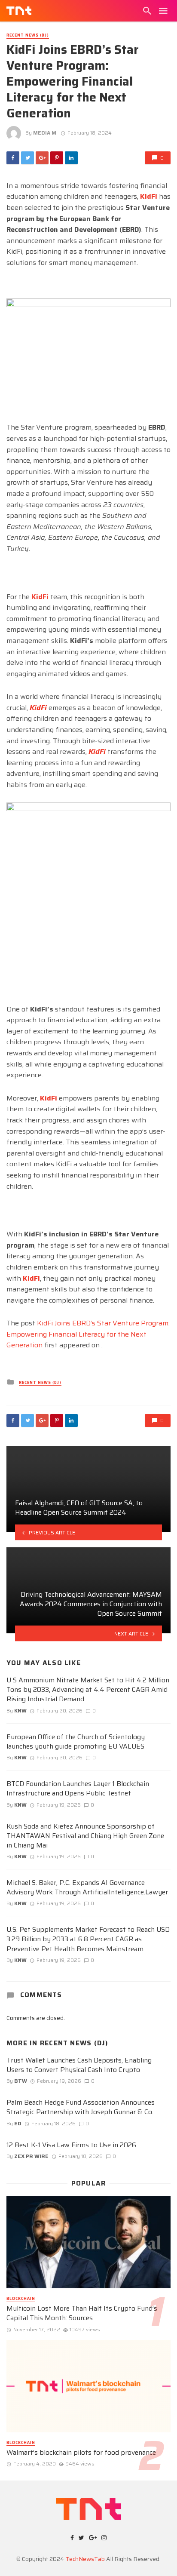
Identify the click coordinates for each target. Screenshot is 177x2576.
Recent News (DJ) (28, 35)
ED (18, 2123)
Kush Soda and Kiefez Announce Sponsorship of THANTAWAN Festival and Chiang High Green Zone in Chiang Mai (85, 1836)
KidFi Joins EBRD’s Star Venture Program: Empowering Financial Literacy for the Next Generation (88, 1334)
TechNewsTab (85, 2559)
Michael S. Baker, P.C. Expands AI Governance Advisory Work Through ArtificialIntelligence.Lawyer (87, 1887)
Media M (45, 133)
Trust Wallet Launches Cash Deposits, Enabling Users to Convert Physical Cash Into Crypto (79, 2065)
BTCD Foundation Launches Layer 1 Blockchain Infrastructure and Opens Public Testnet (78, 1789)
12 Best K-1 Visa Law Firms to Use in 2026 (71, 2145)
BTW (21, 2081)
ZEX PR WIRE (31, 2156)
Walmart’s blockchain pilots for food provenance (81, 2453)
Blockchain (21, 2299)
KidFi (149, 196)
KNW (20, 1711)
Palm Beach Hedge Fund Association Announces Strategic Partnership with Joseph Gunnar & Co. (81, 2107)
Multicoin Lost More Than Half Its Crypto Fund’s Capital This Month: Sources (82, 2313)
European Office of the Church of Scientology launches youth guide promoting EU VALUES (76, 1742)
